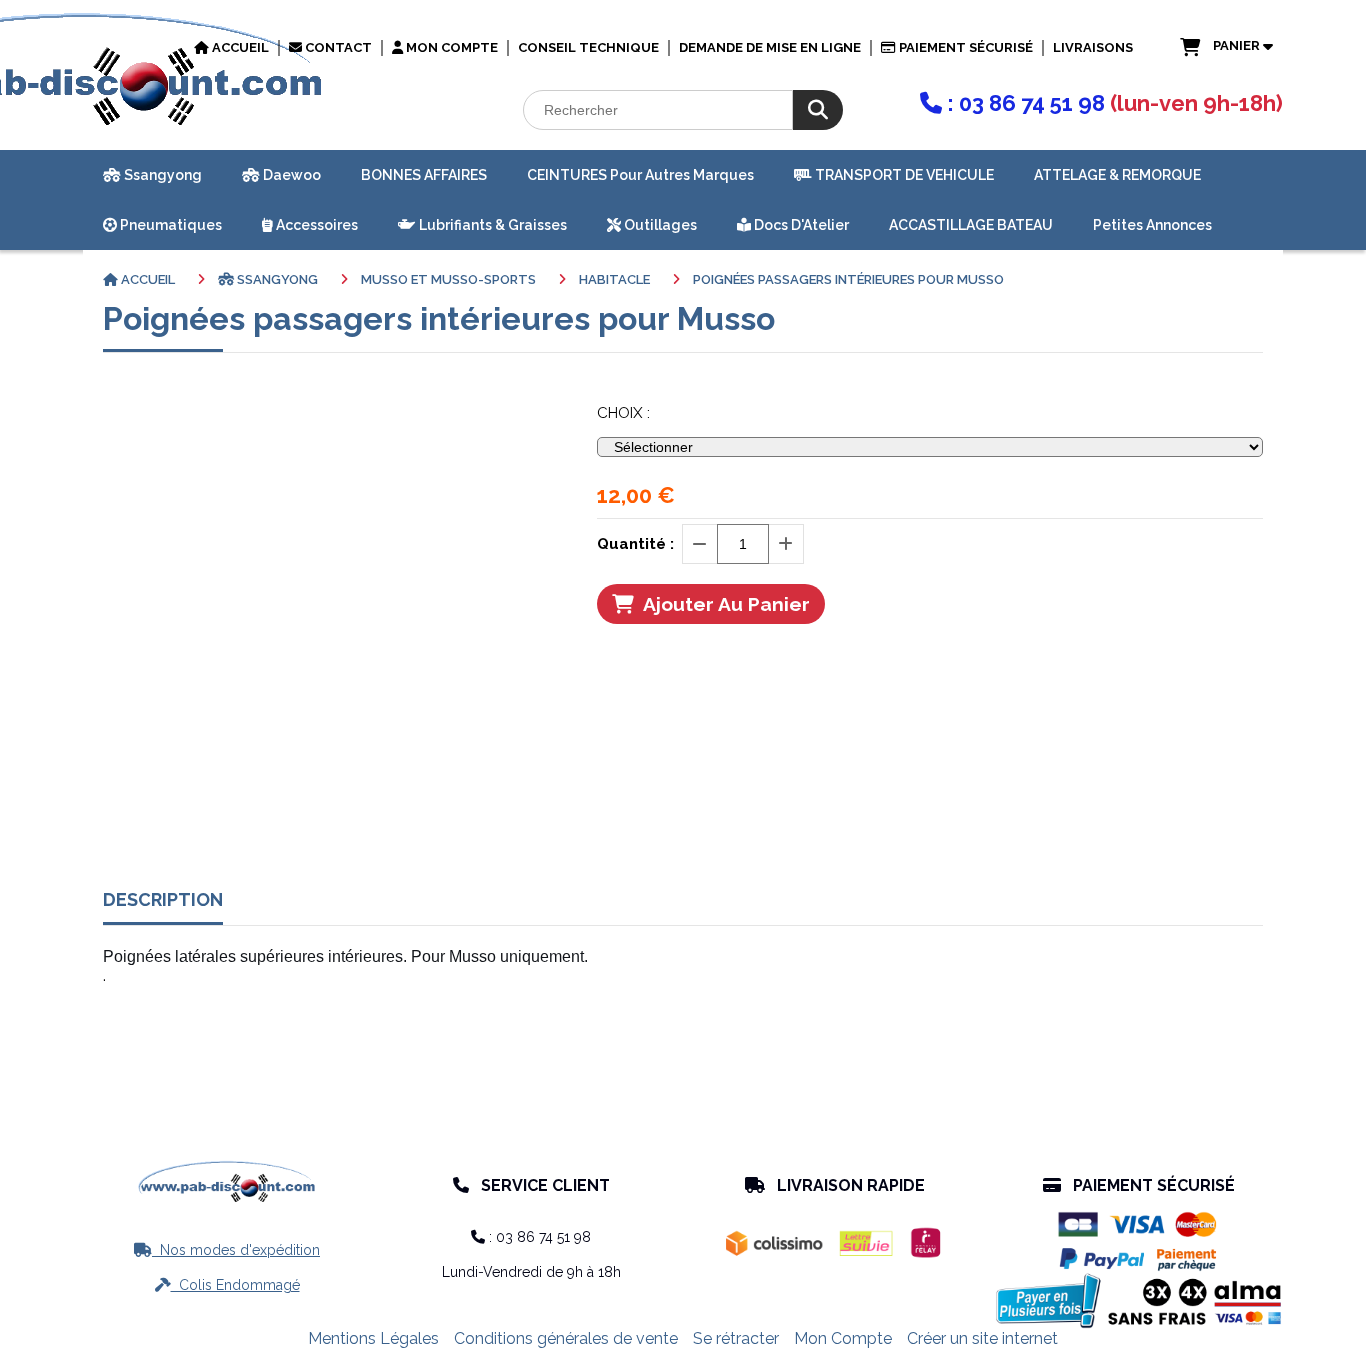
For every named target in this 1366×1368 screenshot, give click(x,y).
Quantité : (635, 544)
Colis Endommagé (227, 1285)
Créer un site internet (982, 1338)
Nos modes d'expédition (227, 1250)
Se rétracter (736, 1338)
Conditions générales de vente (566, 1338)
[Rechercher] (818, 110)
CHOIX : (623, 413)
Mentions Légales (373, 1338)
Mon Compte (843, 1338)
